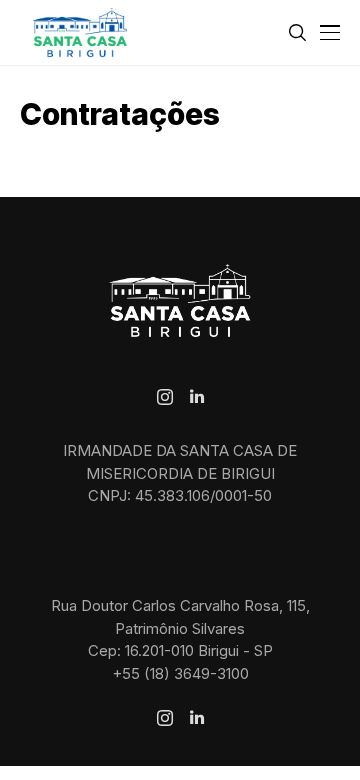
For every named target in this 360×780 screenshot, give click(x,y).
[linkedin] (197, 397)
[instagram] (165, 397)
